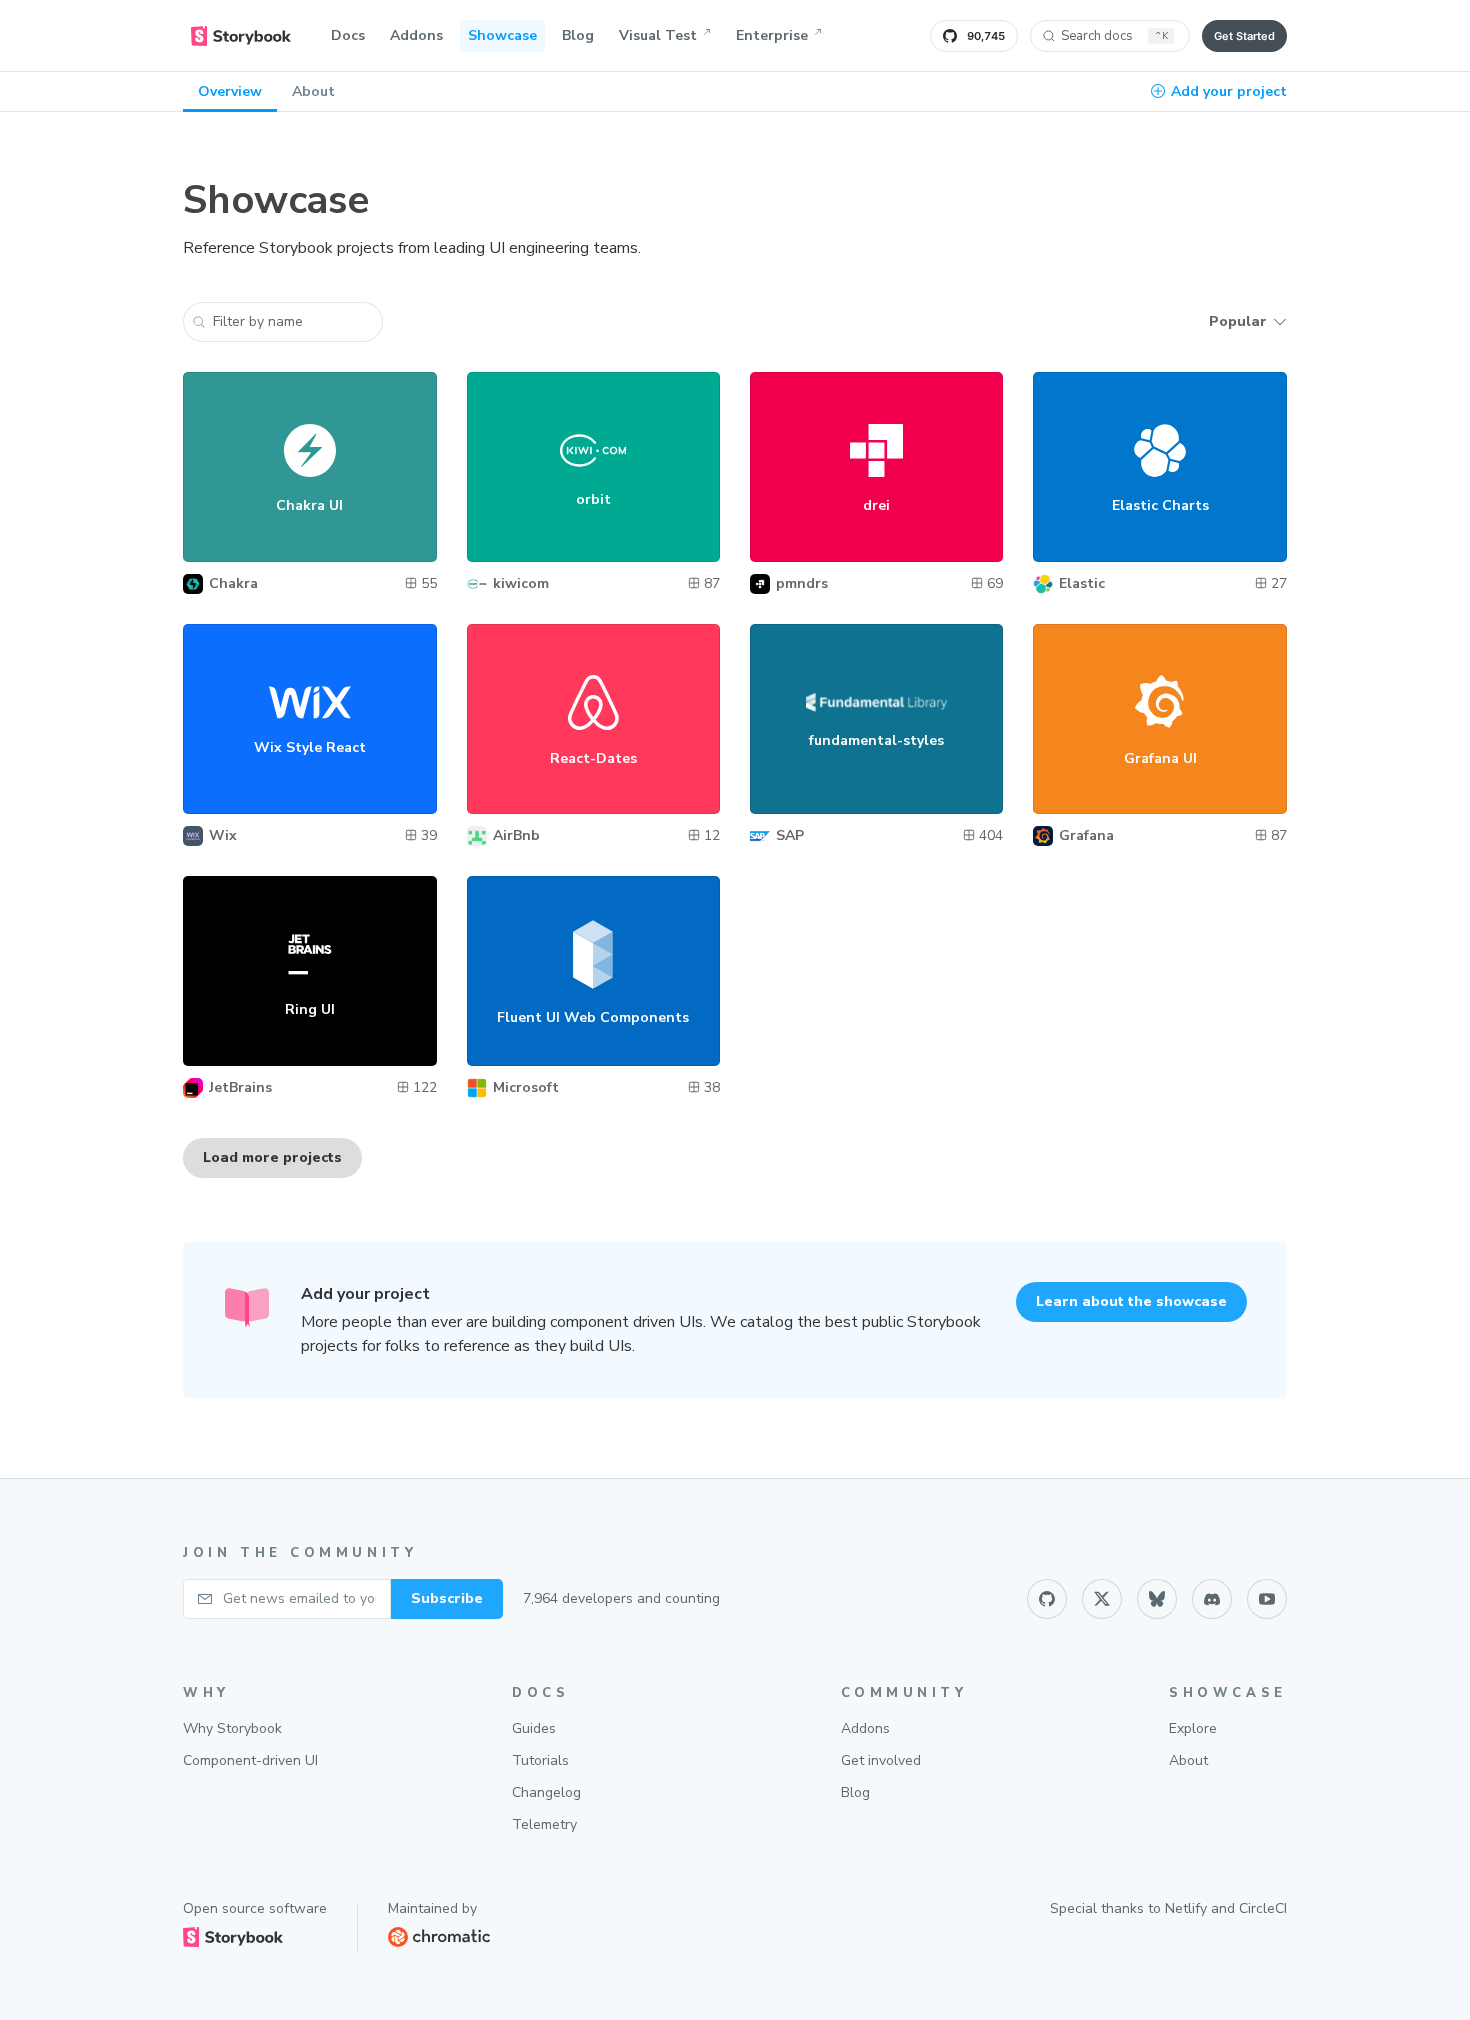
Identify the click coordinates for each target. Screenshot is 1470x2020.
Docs (348, 35)
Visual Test (658, 35)
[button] (283, 322)
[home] (241, 36)
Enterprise (772, 35)
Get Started (1244, 36)
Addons (416, 35)
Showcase (502, 35)
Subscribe (447, 1598)
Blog (578, 35)
